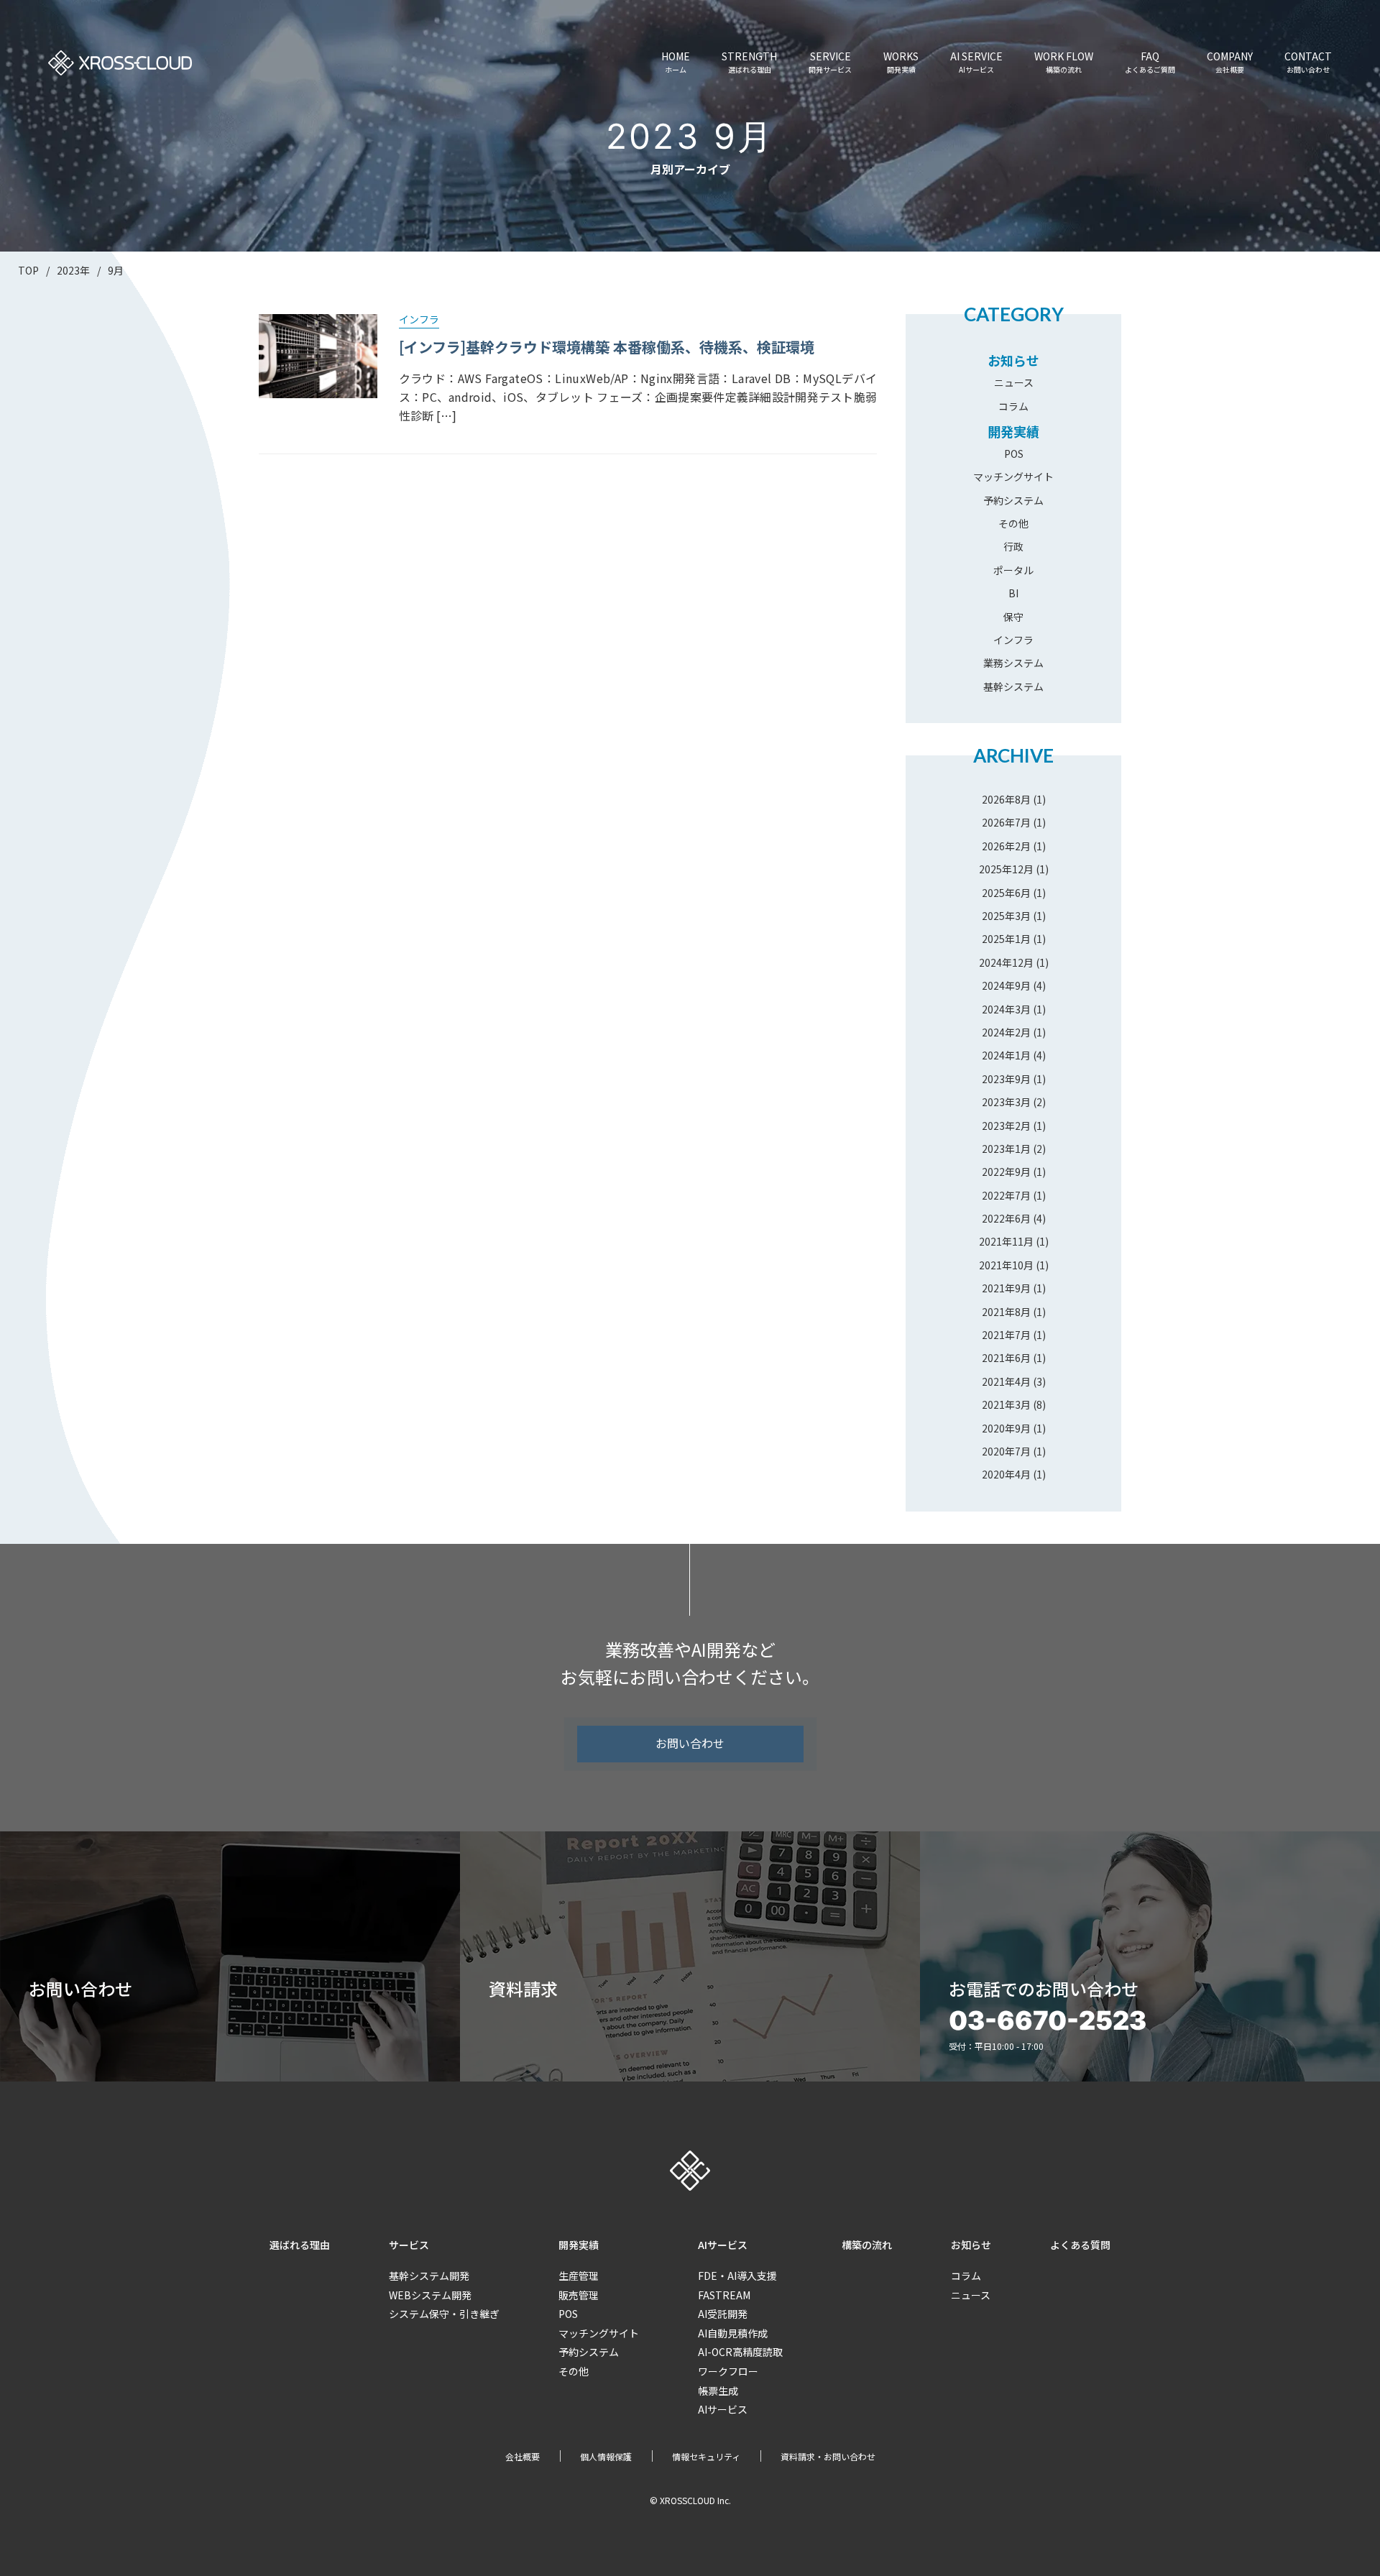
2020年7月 (1006, 1451)
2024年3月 (1006, 1009)
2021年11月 (1006, 1241)
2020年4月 (1006, 1474)
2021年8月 (1006, 1312)
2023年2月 (1006, 1126)
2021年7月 (1006, 1335)
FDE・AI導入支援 (737, 2276)
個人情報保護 (606, 2456)
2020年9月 (1006, 1428)
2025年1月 (1006, 939)
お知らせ (1013, 360)
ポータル (1013, 570)
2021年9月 (1006, 1288)
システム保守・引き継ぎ (444, 2314)
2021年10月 (1006, 1265)
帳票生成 (718, 2391)
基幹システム (1013, 686)
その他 (1013, 523)
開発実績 (1013, 431)
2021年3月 (1006, 1404)
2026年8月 (1006, 799)
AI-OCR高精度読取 (740, 2352)
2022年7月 (1006, 1195)
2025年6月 (1006, 893)
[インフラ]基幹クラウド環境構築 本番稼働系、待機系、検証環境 (607, 347)
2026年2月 (1006, 846)
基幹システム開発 (429, 2276)
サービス (409, 2245)
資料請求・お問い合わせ (828, 2456)
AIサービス (723, 2245)
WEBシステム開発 (430, 2295)
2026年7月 (1006, 822)
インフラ (1013, 640)
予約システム (1013, 500)
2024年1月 (1006, 1055)
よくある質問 (1080, 2245)
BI (1013, 593)
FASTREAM (724, 2295)
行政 (1013, 546)
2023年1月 (1006, 1149)
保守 (1013, 617)
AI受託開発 (723, 2314)
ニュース (1014, 382)
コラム (1013, 406)
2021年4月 (1006, 1381)
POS (1014, 454)
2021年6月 (1006, 1358)
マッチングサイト (1013, 477)
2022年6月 (1006, 1218)
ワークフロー (728, 2371)
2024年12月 (1006, 962)
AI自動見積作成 (733, 2333)
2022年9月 (1006, 1172)
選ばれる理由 (300, 2245)
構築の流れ (867, 2245)
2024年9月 (1006, 985)
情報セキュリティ (706, 2456)
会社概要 (523, 2456)
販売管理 (579, 2295)
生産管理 (579, 2276)
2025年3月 (1006, 916)
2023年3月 (1006, 1102)
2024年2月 (1006, 1032)
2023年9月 (1006, 1079)
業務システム (1013, 663)
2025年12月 (1006, 869)
